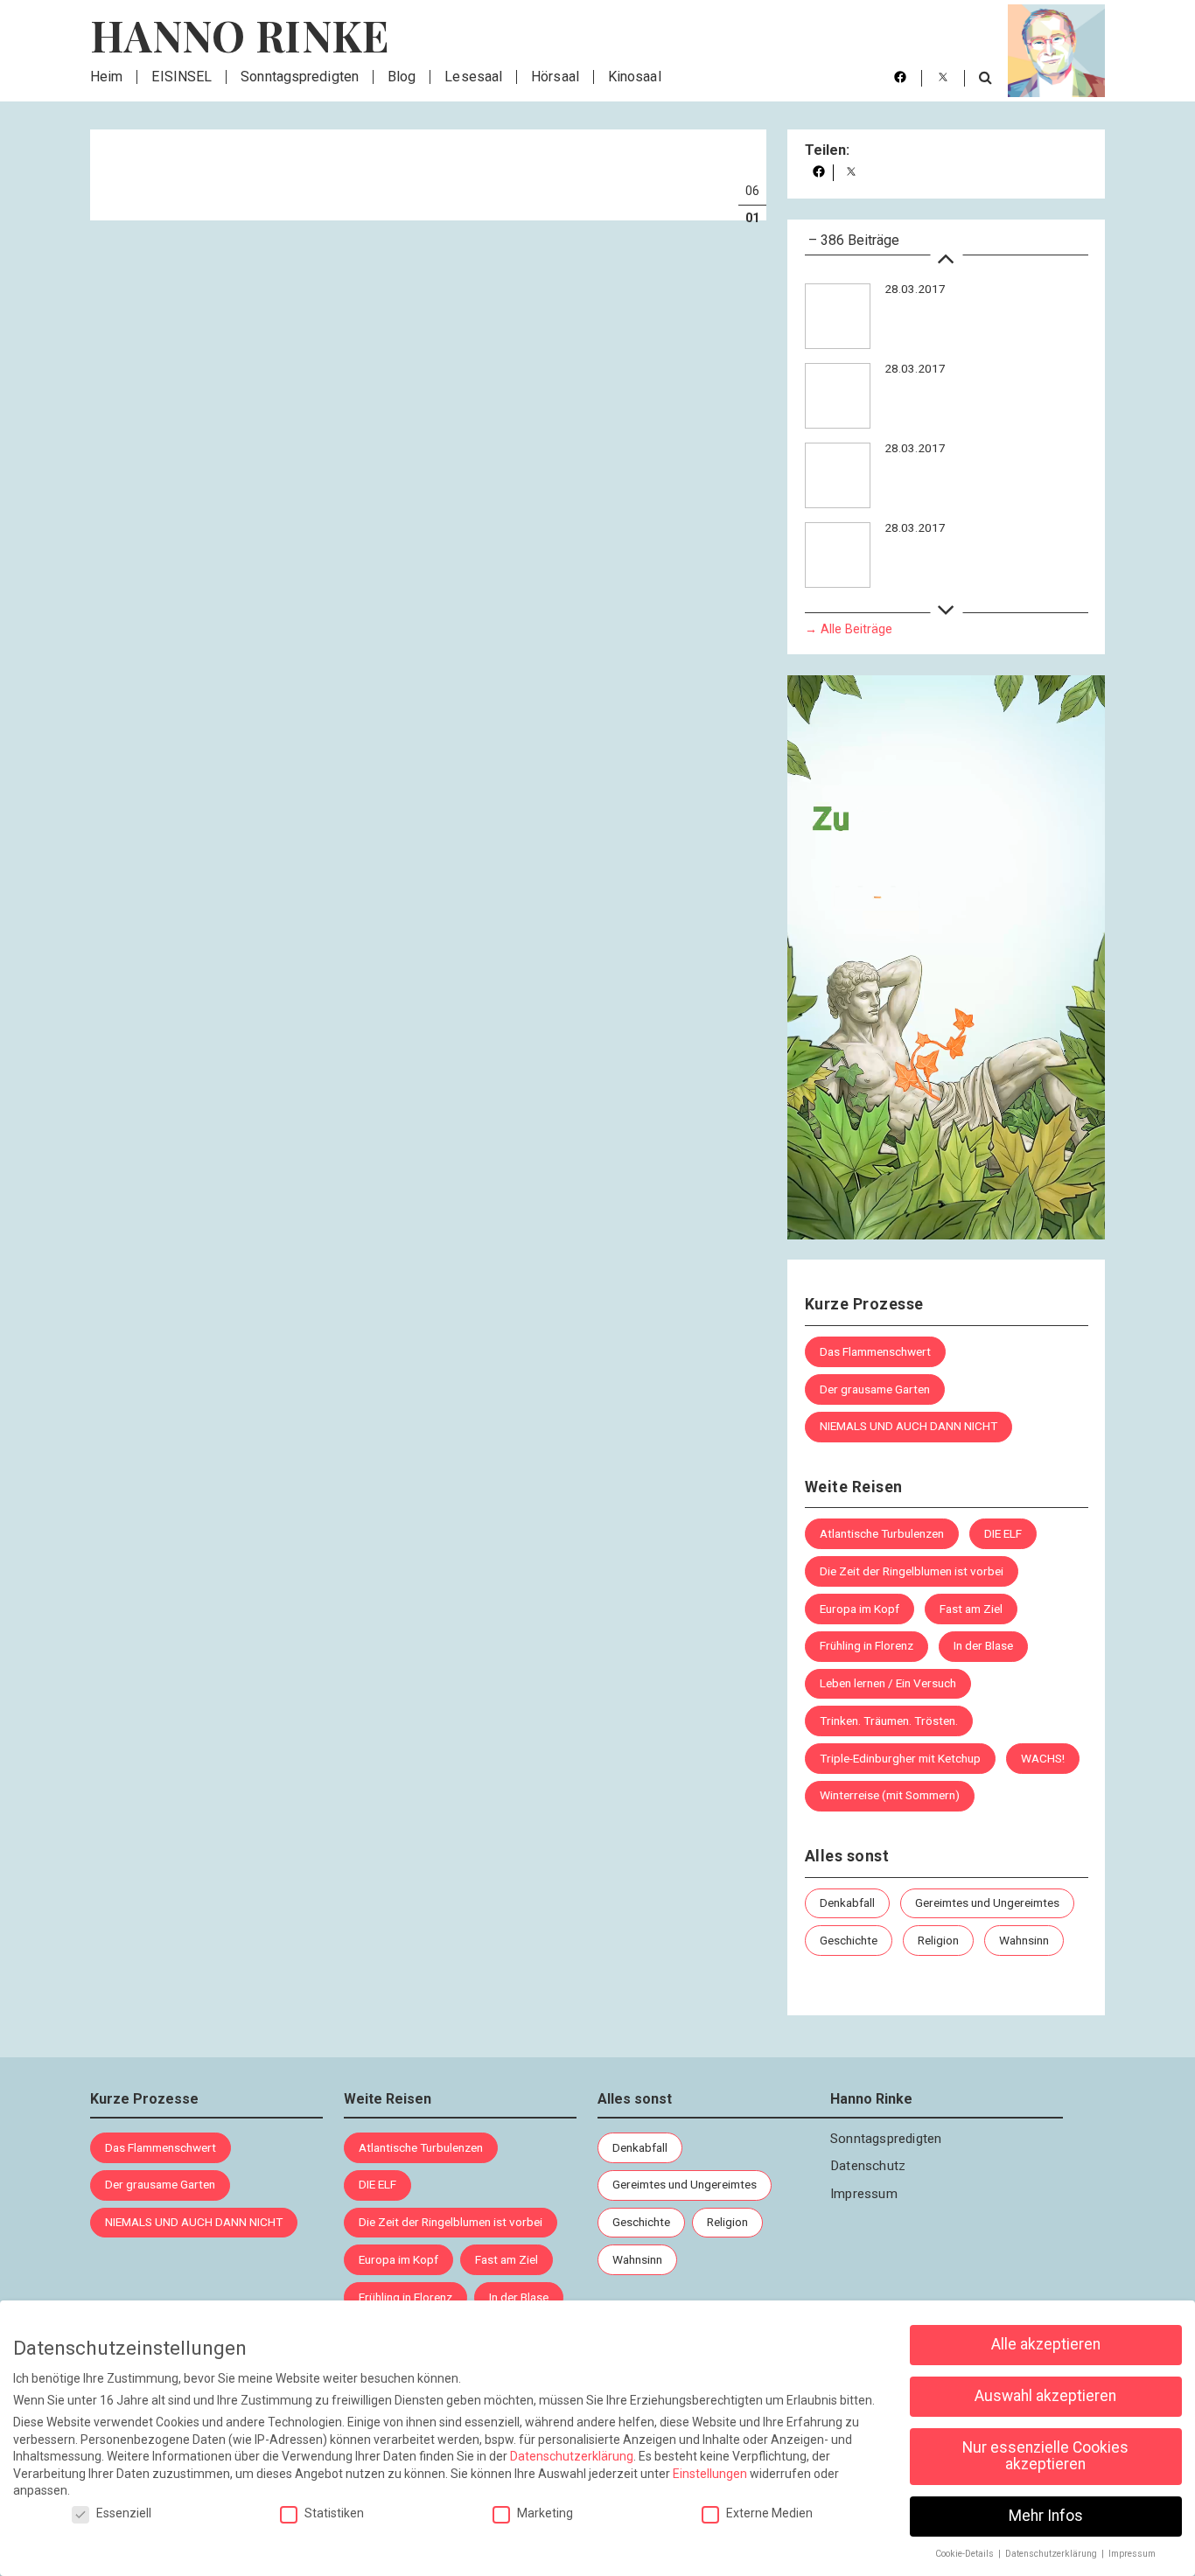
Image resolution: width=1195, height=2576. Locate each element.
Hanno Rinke (240, 35)
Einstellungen (710, 2474)
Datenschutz (868, 2166)
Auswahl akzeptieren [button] (1045, 2396)
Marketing (545, 2513)
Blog (402, 77)
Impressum (864, 2194)
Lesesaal (473, 77)
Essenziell (124, 2513)
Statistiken (334, 2513)
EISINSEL (182, 77)
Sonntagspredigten (300, 77)
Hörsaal (555, 77)
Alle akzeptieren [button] (1046, 2344)
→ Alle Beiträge (849, 629)
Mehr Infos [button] (1046, 2516)
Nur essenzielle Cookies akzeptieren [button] (1045, 2456)
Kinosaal (635, 77)
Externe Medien (769, 2513)
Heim (106, 77)
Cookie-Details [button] (966, 2554)
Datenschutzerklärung (572, 2456)
